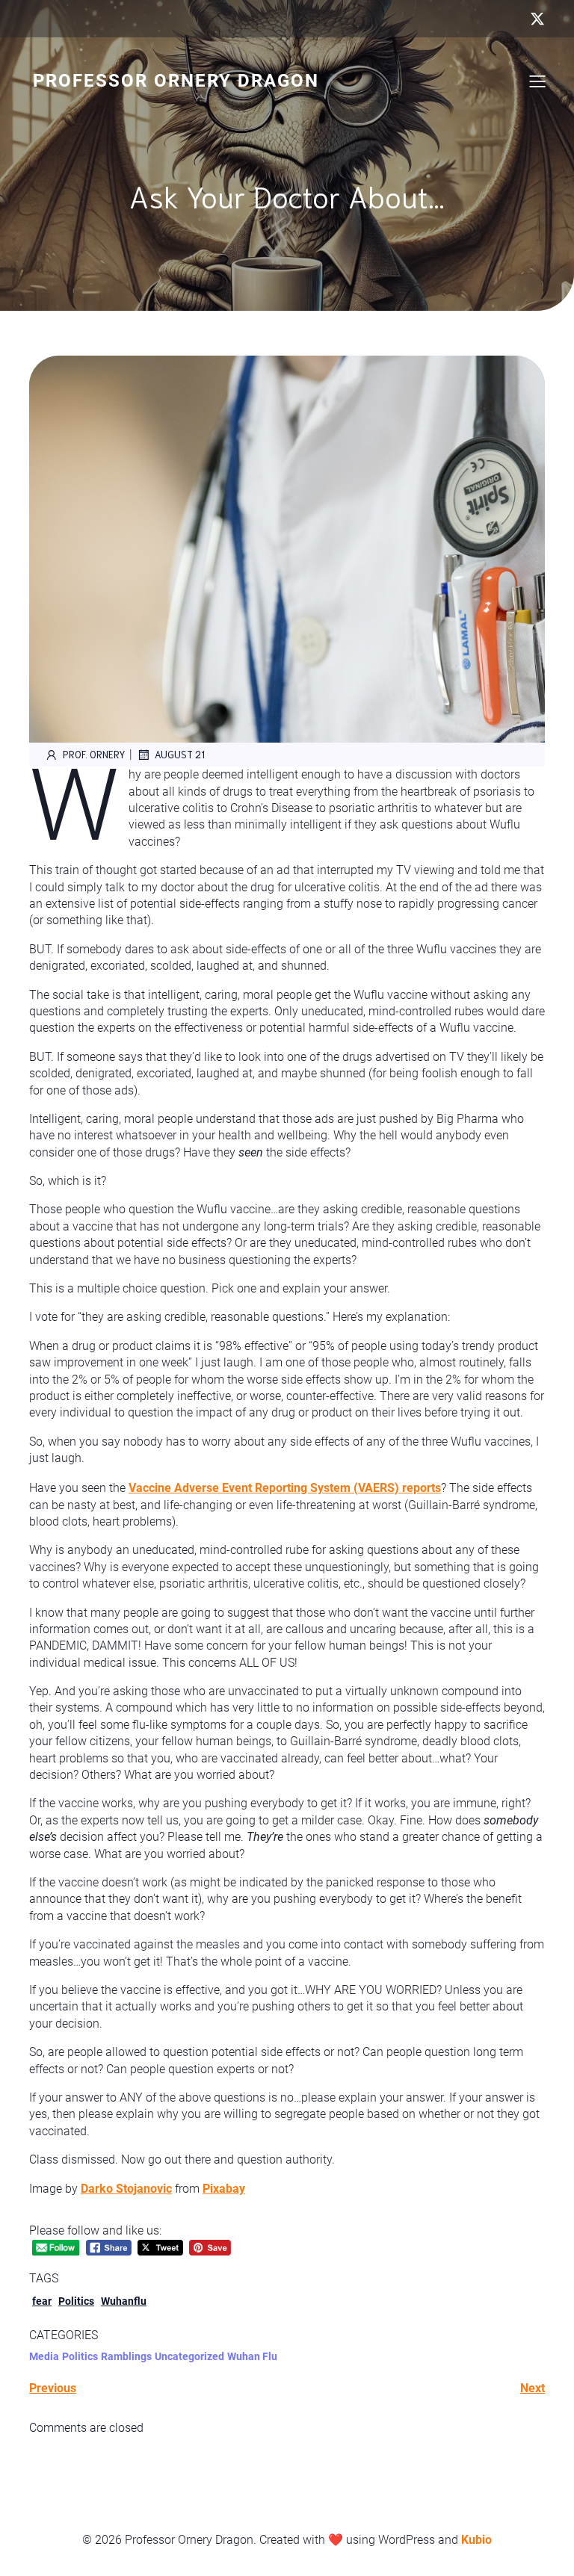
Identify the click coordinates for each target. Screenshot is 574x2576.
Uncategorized (189, 2356)
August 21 (180, 754)
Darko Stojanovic (126, 2189)
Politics (76, 2301)
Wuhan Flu (252, 2356)
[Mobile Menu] (537, 81)
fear (42, 2301)
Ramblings (126, 2356)
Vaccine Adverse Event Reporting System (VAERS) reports (285, 1488)
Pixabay (224, 2189)
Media (44, 2356)
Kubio (476, 2540)
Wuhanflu (124, 2301)
